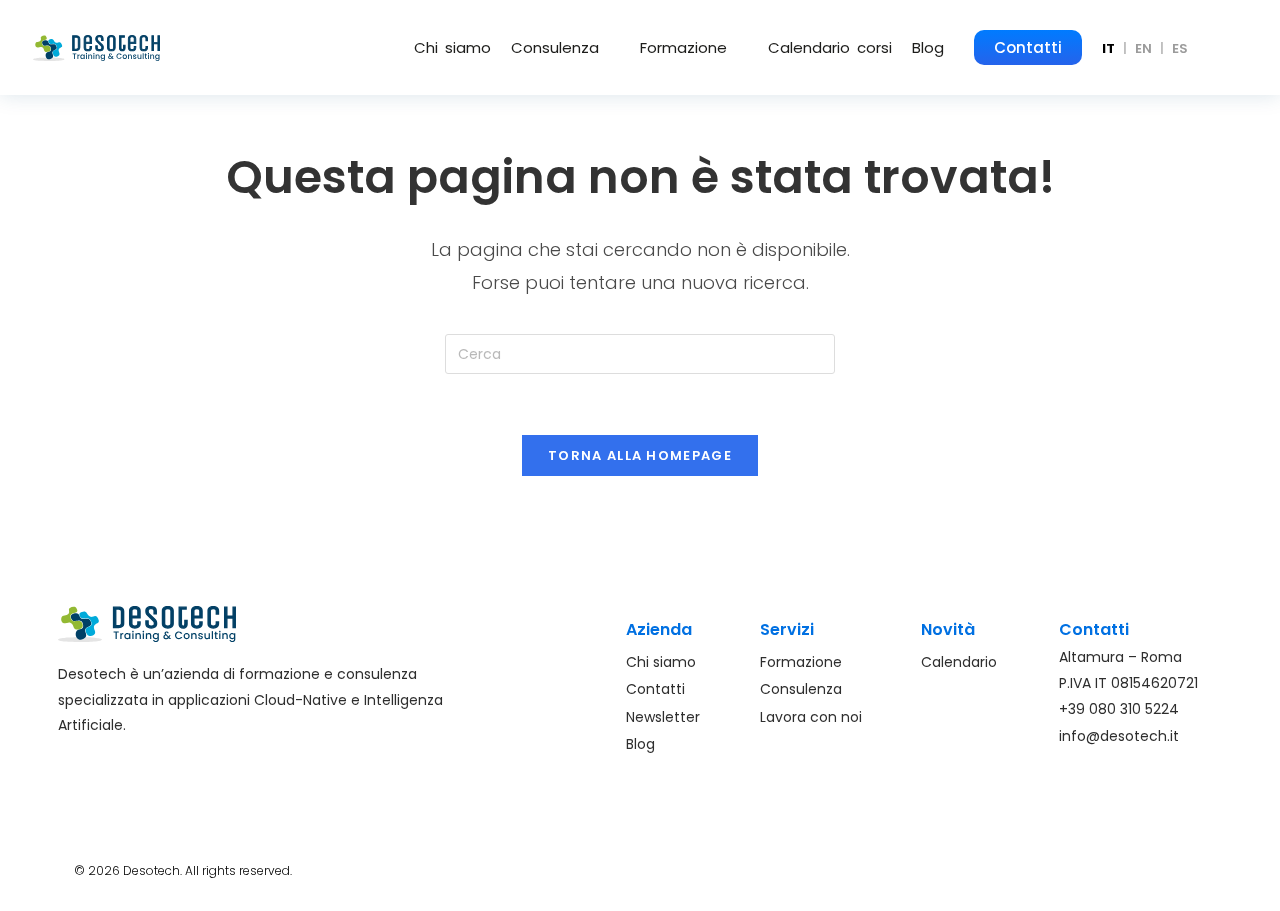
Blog (928, 47)
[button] (565, 47)
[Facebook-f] (1079, 866)
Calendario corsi (830, 47)
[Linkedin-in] (1153, 866)
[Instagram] (1116, 866)
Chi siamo (452, 47)
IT (1108, 48)
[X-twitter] (1190, 866)
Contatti (1028, 47)
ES (1180, 48)
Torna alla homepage (640, 455)
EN (1143, 48)
